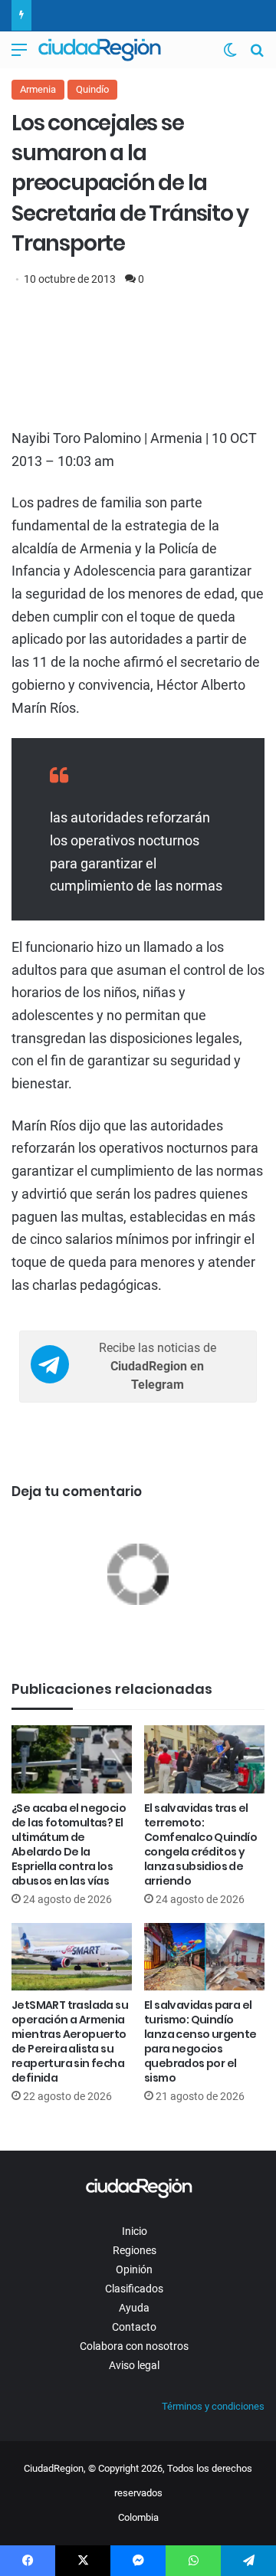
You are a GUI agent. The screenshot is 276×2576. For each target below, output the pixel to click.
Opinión (134, 2269)
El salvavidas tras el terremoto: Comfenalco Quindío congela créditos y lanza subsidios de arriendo (200, 1844)
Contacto (134, 2327)
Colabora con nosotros (134, 2346)
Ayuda (134, 2308)
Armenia (38, 89)
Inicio (135, 2231)
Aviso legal (134, 2365)
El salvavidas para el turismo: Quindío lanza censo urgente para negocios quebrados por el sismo (200, 2041)
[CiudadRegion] (100, 50)
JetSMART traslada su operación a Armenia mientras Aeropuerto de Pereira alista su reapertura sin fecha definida (70, 2041)
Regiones (135, 2250)
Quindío (92, 89)
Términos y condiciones (213, 2406)
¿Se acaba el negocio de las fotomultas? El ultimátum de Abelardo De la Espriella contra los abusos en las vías (69, 1844)
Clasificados (134, 2289)
